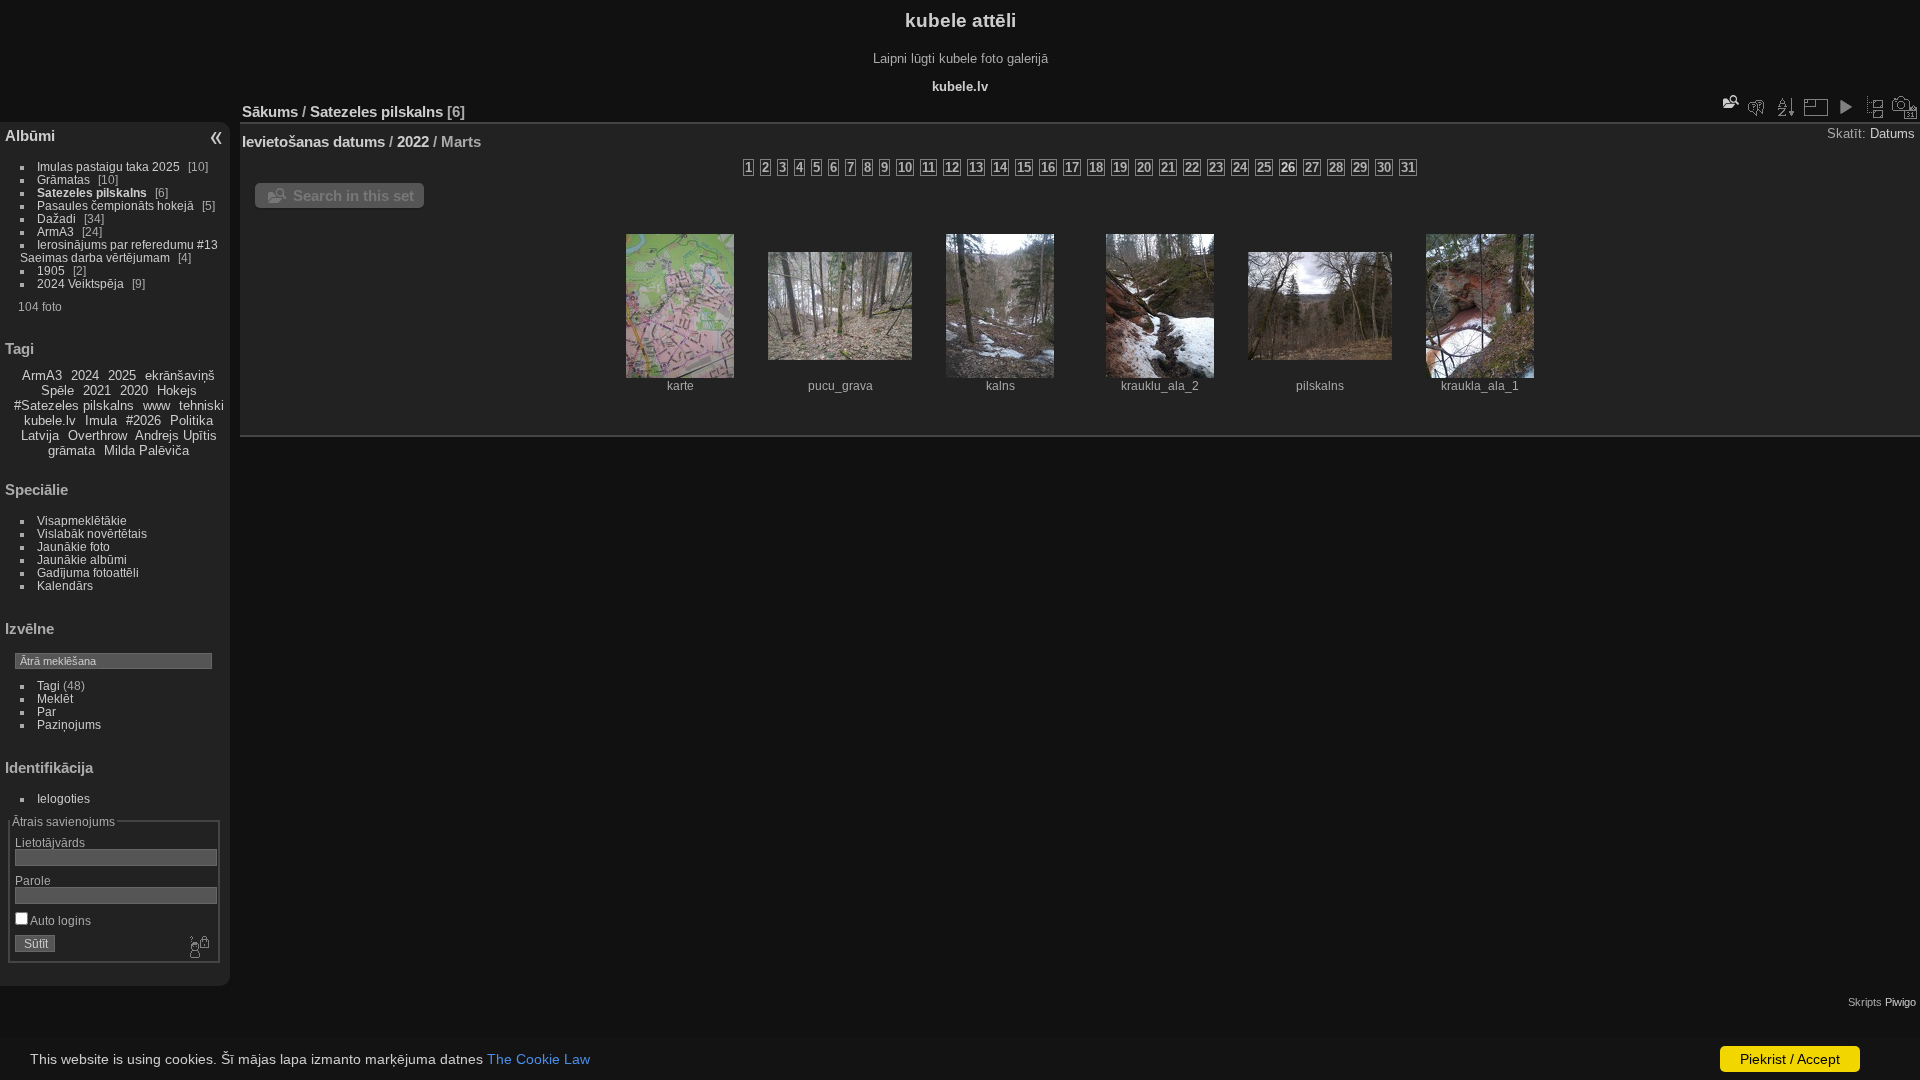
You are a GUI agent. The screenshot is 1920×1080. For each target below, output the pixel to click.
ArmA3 (55, 231)
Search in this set (353, 195)
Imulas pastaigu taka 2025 (108, 166)
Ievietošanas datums (313, 141)
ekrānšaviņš (180, 375)
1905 (51, 270)
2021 (97, 390)
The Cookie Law (538, 1059)
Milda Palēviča (146, 450)
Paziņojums (69, 724)
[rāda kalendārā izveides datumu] (1905, 107)
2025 (122, 375)
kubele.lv (50, 420)
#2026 (143, 420)
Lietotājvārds (50, 842)
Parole (33, 880)
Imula (101, 420)
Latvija (40, 435)
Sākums (270, 111)
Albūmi (30, 135)
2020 (134, 390)
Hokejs (177, 390)
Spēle (57, 390)
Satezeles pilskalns (92, 192)
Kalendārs (65, 585)
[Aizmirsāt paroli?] (198, 948)
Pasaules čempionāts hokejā (115, 205)
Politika (191, 420)
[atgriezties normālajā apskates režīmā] (1875, 107)
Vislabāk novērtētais (92, 533)
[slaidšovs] (1845, 107)
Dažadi (56, 218)
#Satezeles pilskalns (74, 405)
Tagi (48, 685)
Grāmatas (63, 179)
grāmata (71, 450)
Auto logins (59, 920)
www (156, 405)
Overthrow (97, 435)
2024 (85, 375)
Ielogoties (63, 798)
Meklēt (55, 698)
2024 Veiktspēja (80, 283)
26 (1288, 167)
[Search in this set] (1729, 101)
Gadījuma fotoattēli (88, 572)
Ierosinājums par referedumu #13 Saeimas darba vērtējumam (119, 251)
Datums (1892, 133)
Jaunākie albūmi (82, 559)
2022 (413, 141)
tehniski (201, 405)
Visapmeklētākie (82, 520)
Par (46, 711)
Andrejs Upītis (176, 435)
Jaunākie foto (73, 546)
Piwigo (1900, 1002)
